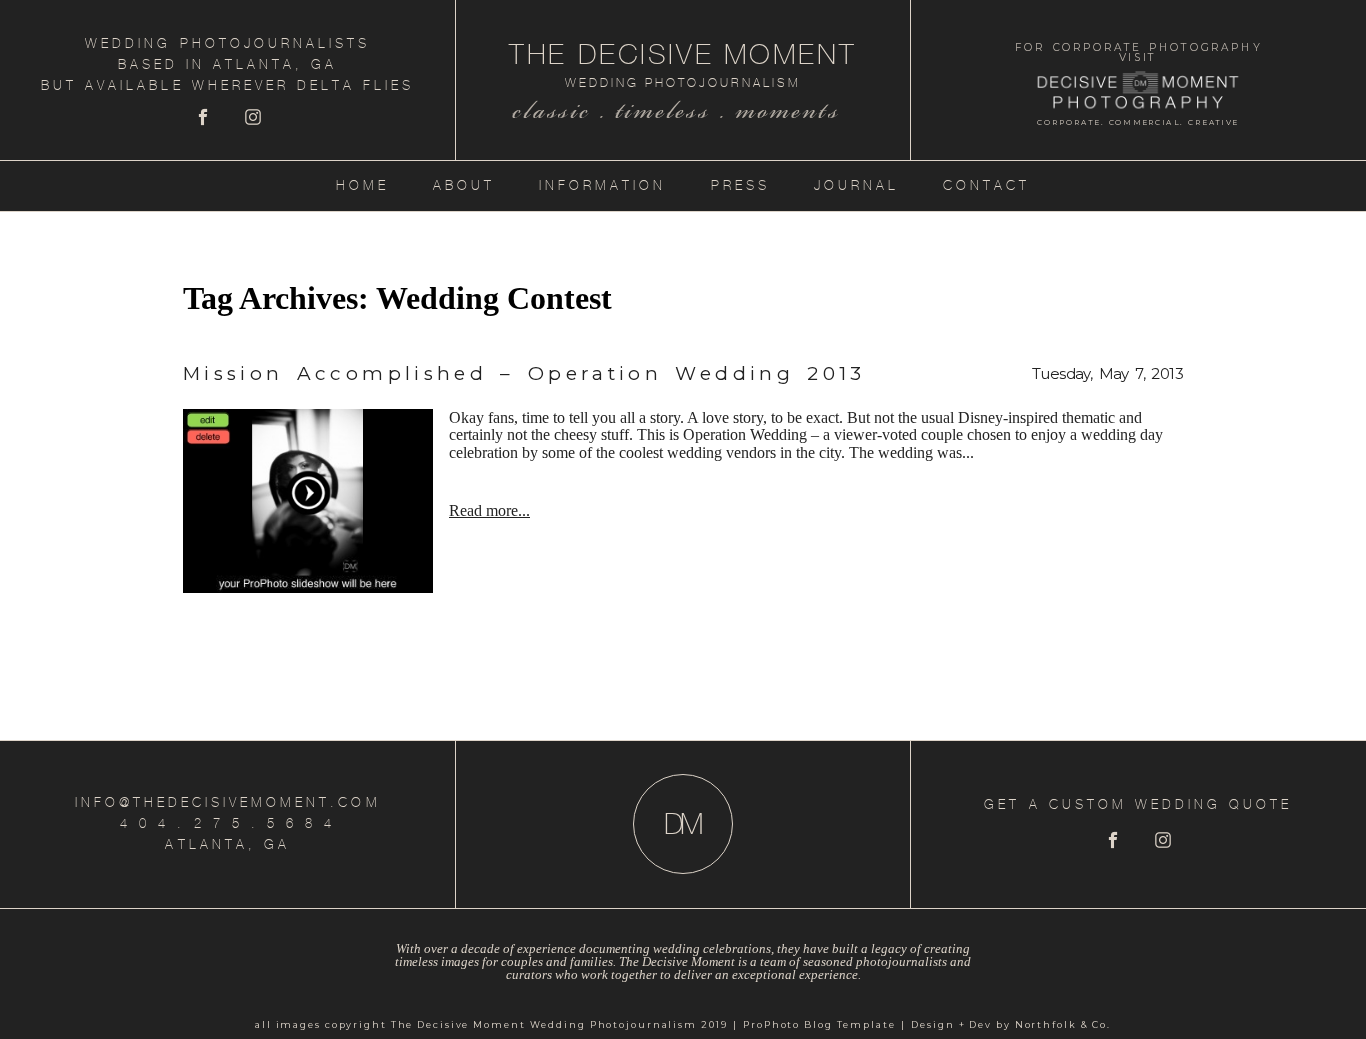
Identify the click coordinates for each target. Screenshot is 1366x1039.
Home (362, 185)
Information (602, 185)
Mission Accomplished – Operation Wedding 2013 (524, 373)
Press (740, 185)
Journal (856, 185)
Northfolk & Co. (1063, 1024)
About (464, 185)
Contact (986, 185)
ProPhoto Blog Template (819, 1024)
